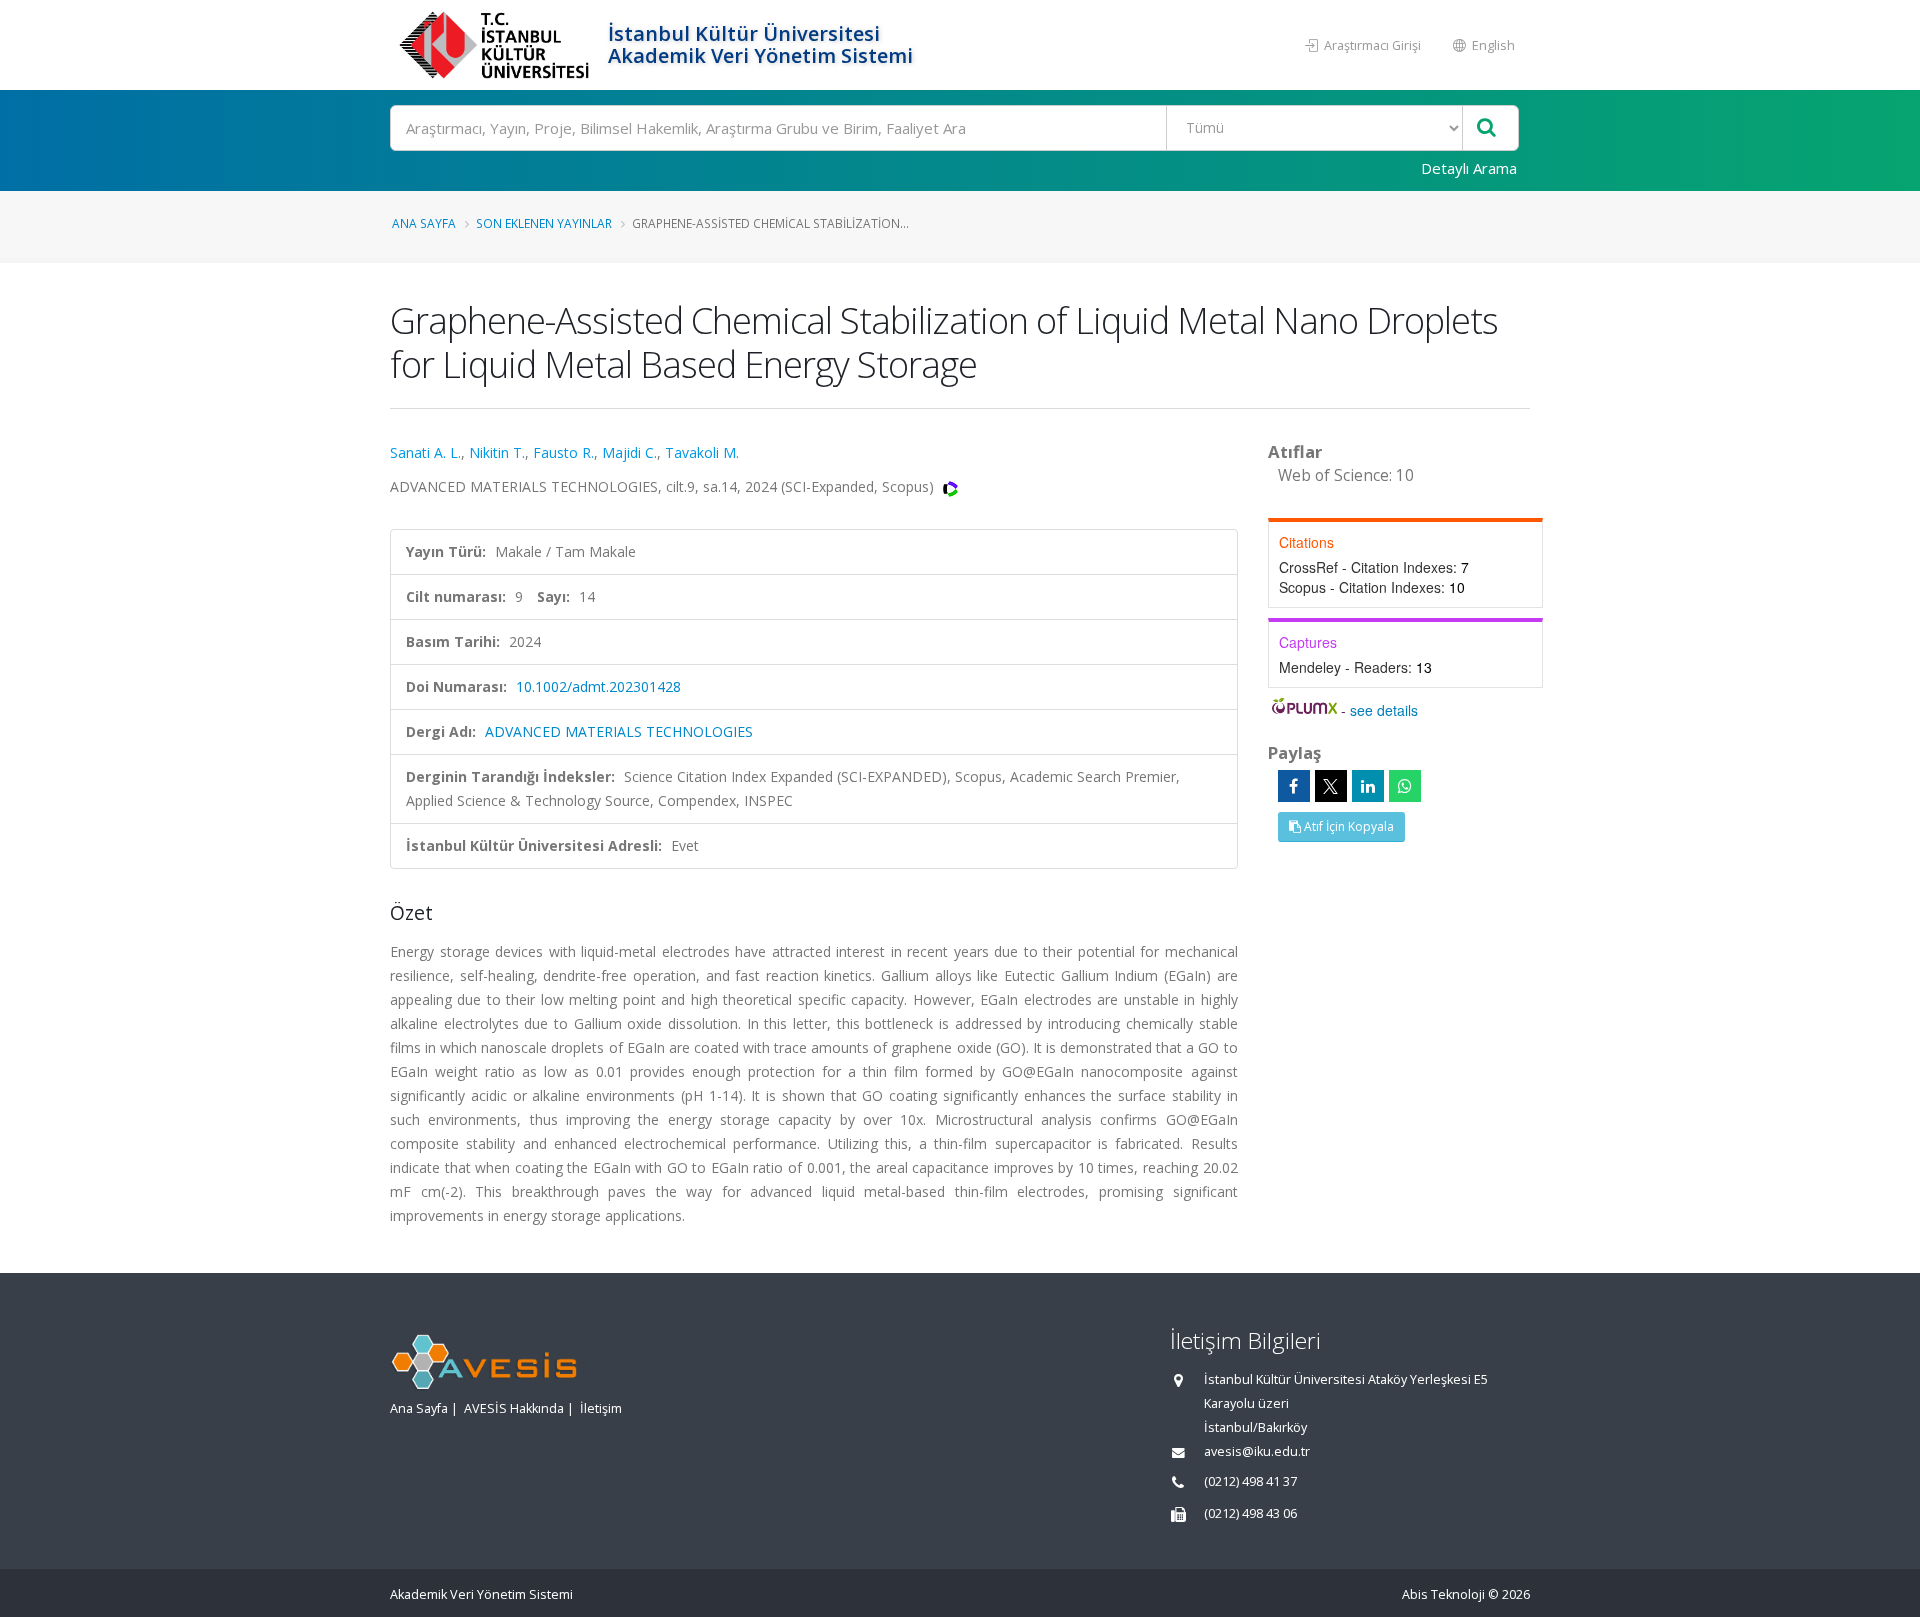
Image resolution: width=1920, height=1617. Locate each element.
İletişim (601, 1408)
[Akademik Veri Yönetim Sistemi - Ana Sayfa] (496, 45)
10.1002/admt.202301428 (598, 686)
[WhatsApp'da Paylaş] (1405, 786)
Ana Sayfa (424, 223)
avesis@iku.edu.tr (1257, 1451)
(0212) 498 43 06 (1250, 1513)
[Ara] (1486, 128)
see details (1384, 710)
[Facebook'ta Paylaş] (1294, 786)
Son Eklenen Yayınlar (544, 223)
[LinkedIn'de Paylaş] (1368, 786)
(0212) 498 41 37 (1250, 1481)
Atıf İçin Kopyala (1347, 826)
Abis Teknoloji (1443, 1594)
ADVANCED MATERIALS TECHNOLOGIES (619, 731)
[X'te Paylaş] (1331, 786)
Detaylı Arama (1469, 168)
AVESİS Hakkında (514, 1408)
